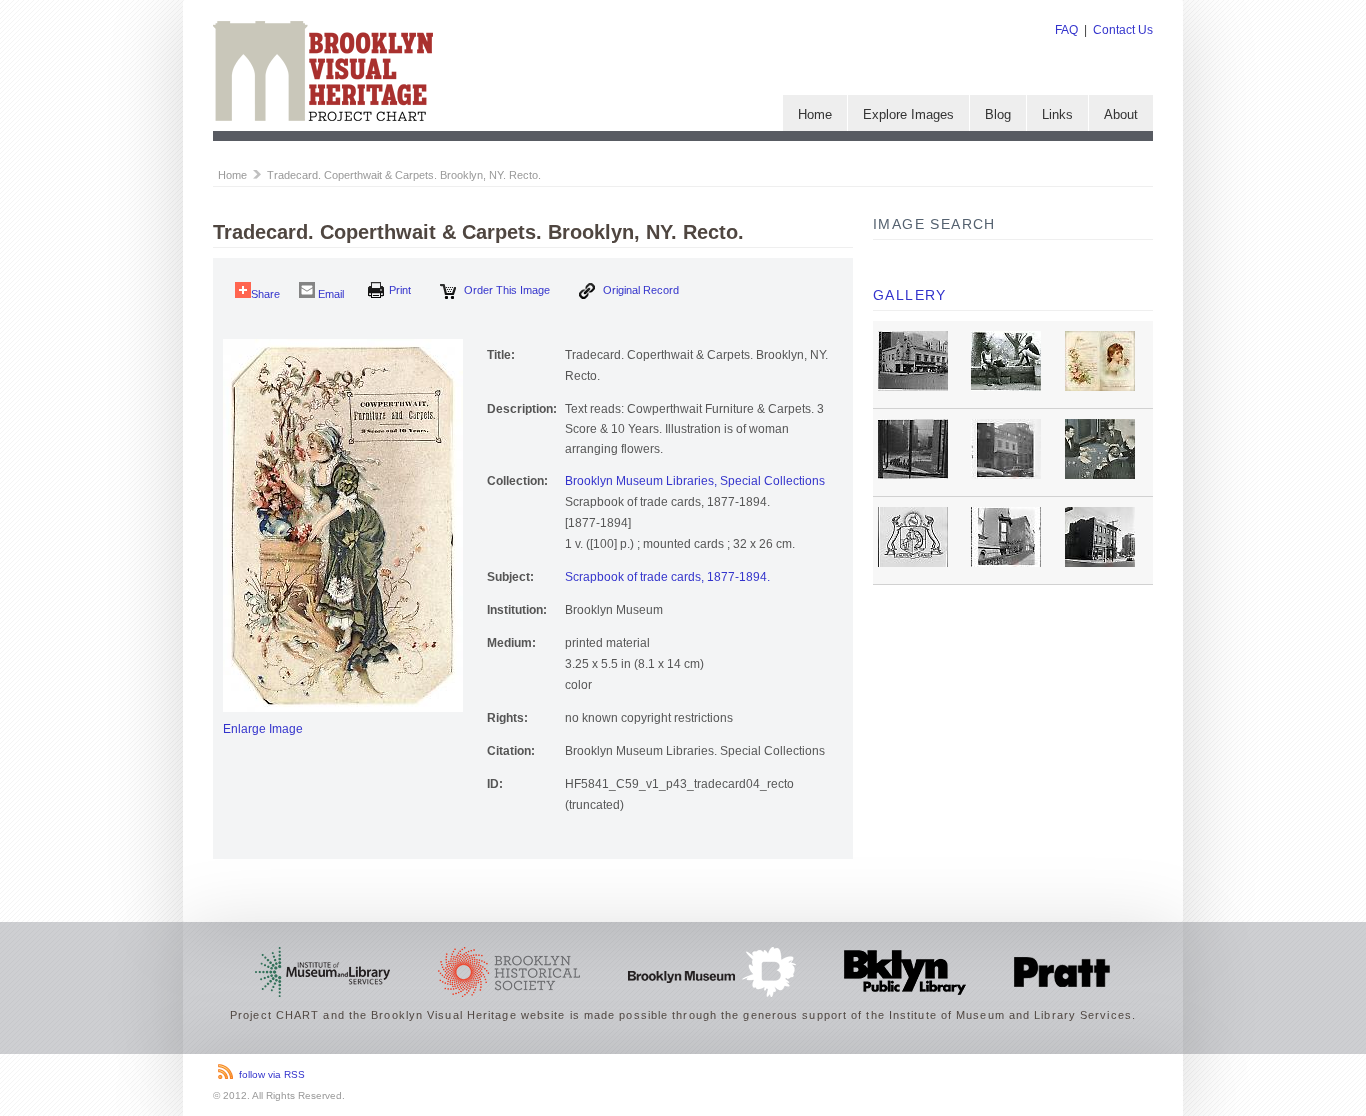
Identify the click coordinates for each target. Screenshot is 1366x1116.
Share (265, 294)
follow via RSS (272, 1074)
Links (1057, 114)
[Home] (323, 117)
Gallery (910, 295)
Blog (998, 114)
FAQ (1066, 30)
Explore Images (908, 114)
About (1121, 114)
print (400, 290)
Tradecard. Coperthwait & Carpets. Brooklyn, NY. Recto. (404, 175)
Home (815, 114)
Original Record (639, 290)
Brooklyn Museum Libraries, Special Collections (695, 481)
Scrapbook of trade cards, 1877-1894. (667, 577)
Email (329, 294)
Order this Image (505, 290)
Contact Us (1123, 30)
